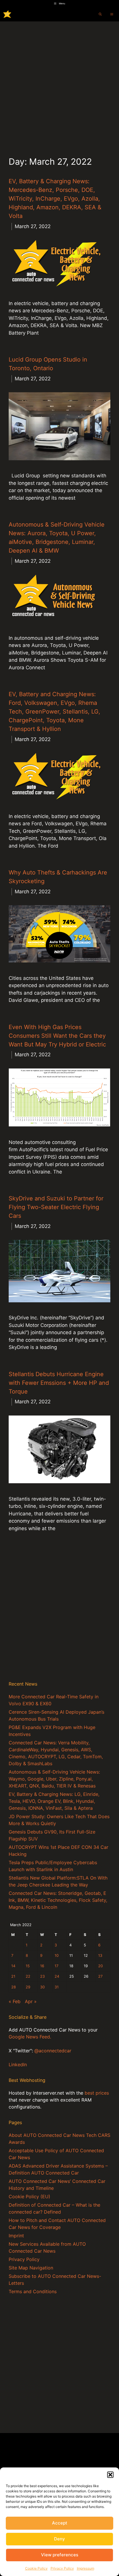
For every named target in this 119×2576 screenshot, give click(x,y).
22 (28, 1976)
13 (100, 1956)
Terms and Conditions (33, 2291)
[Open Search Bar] (100, 14)
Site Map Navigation (31, 2268)
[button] (110, 2475)
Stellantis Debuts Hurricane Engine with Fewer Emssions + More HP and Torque (59, 1383)
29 (28, 1987)
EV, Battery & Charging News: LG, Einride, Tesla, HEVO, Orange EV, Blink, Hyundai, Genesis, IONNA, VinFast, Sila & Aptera (54, 1801)
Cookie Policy (36, 2568)
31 (57, 1987)
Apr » (31, 2001)
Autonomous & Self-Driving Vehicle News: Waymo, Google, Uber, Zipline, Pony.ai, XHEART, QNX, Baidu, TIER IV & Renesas (54, 1779)
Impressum (85, 2568)
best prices (97, 2093)
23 (42, 1976)
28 (14, 1987)
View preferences (60, 2555)
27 (100, 1976)
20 (101, 1966)
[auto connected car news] (7, 14)
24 (57, 1976)
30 (42, 1987)
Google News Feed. (30, 2037)
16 (42, 1966)
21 (13, 1976)
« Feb (15, 2001)
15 (28, 1966)
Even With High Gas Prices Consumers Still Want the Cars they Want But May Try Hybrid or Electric (57, 1036)
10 (57, 1956)
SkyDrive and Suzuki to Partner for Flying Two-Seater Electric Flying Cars (56, 1207)
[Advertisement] (59, 84)
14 (13, 1966)
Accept (60, 2523)
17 (56, 1966)
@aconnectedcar (53, 2051)
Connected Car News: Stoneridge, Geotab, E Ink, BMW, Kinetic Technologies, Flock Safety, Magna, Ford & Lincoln (58, 1900)
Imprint (16, 2236)
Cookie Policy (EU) (29, 2197)
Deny (59, 2539)
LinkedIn (18, 2065)
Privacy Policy (62, 2568)
